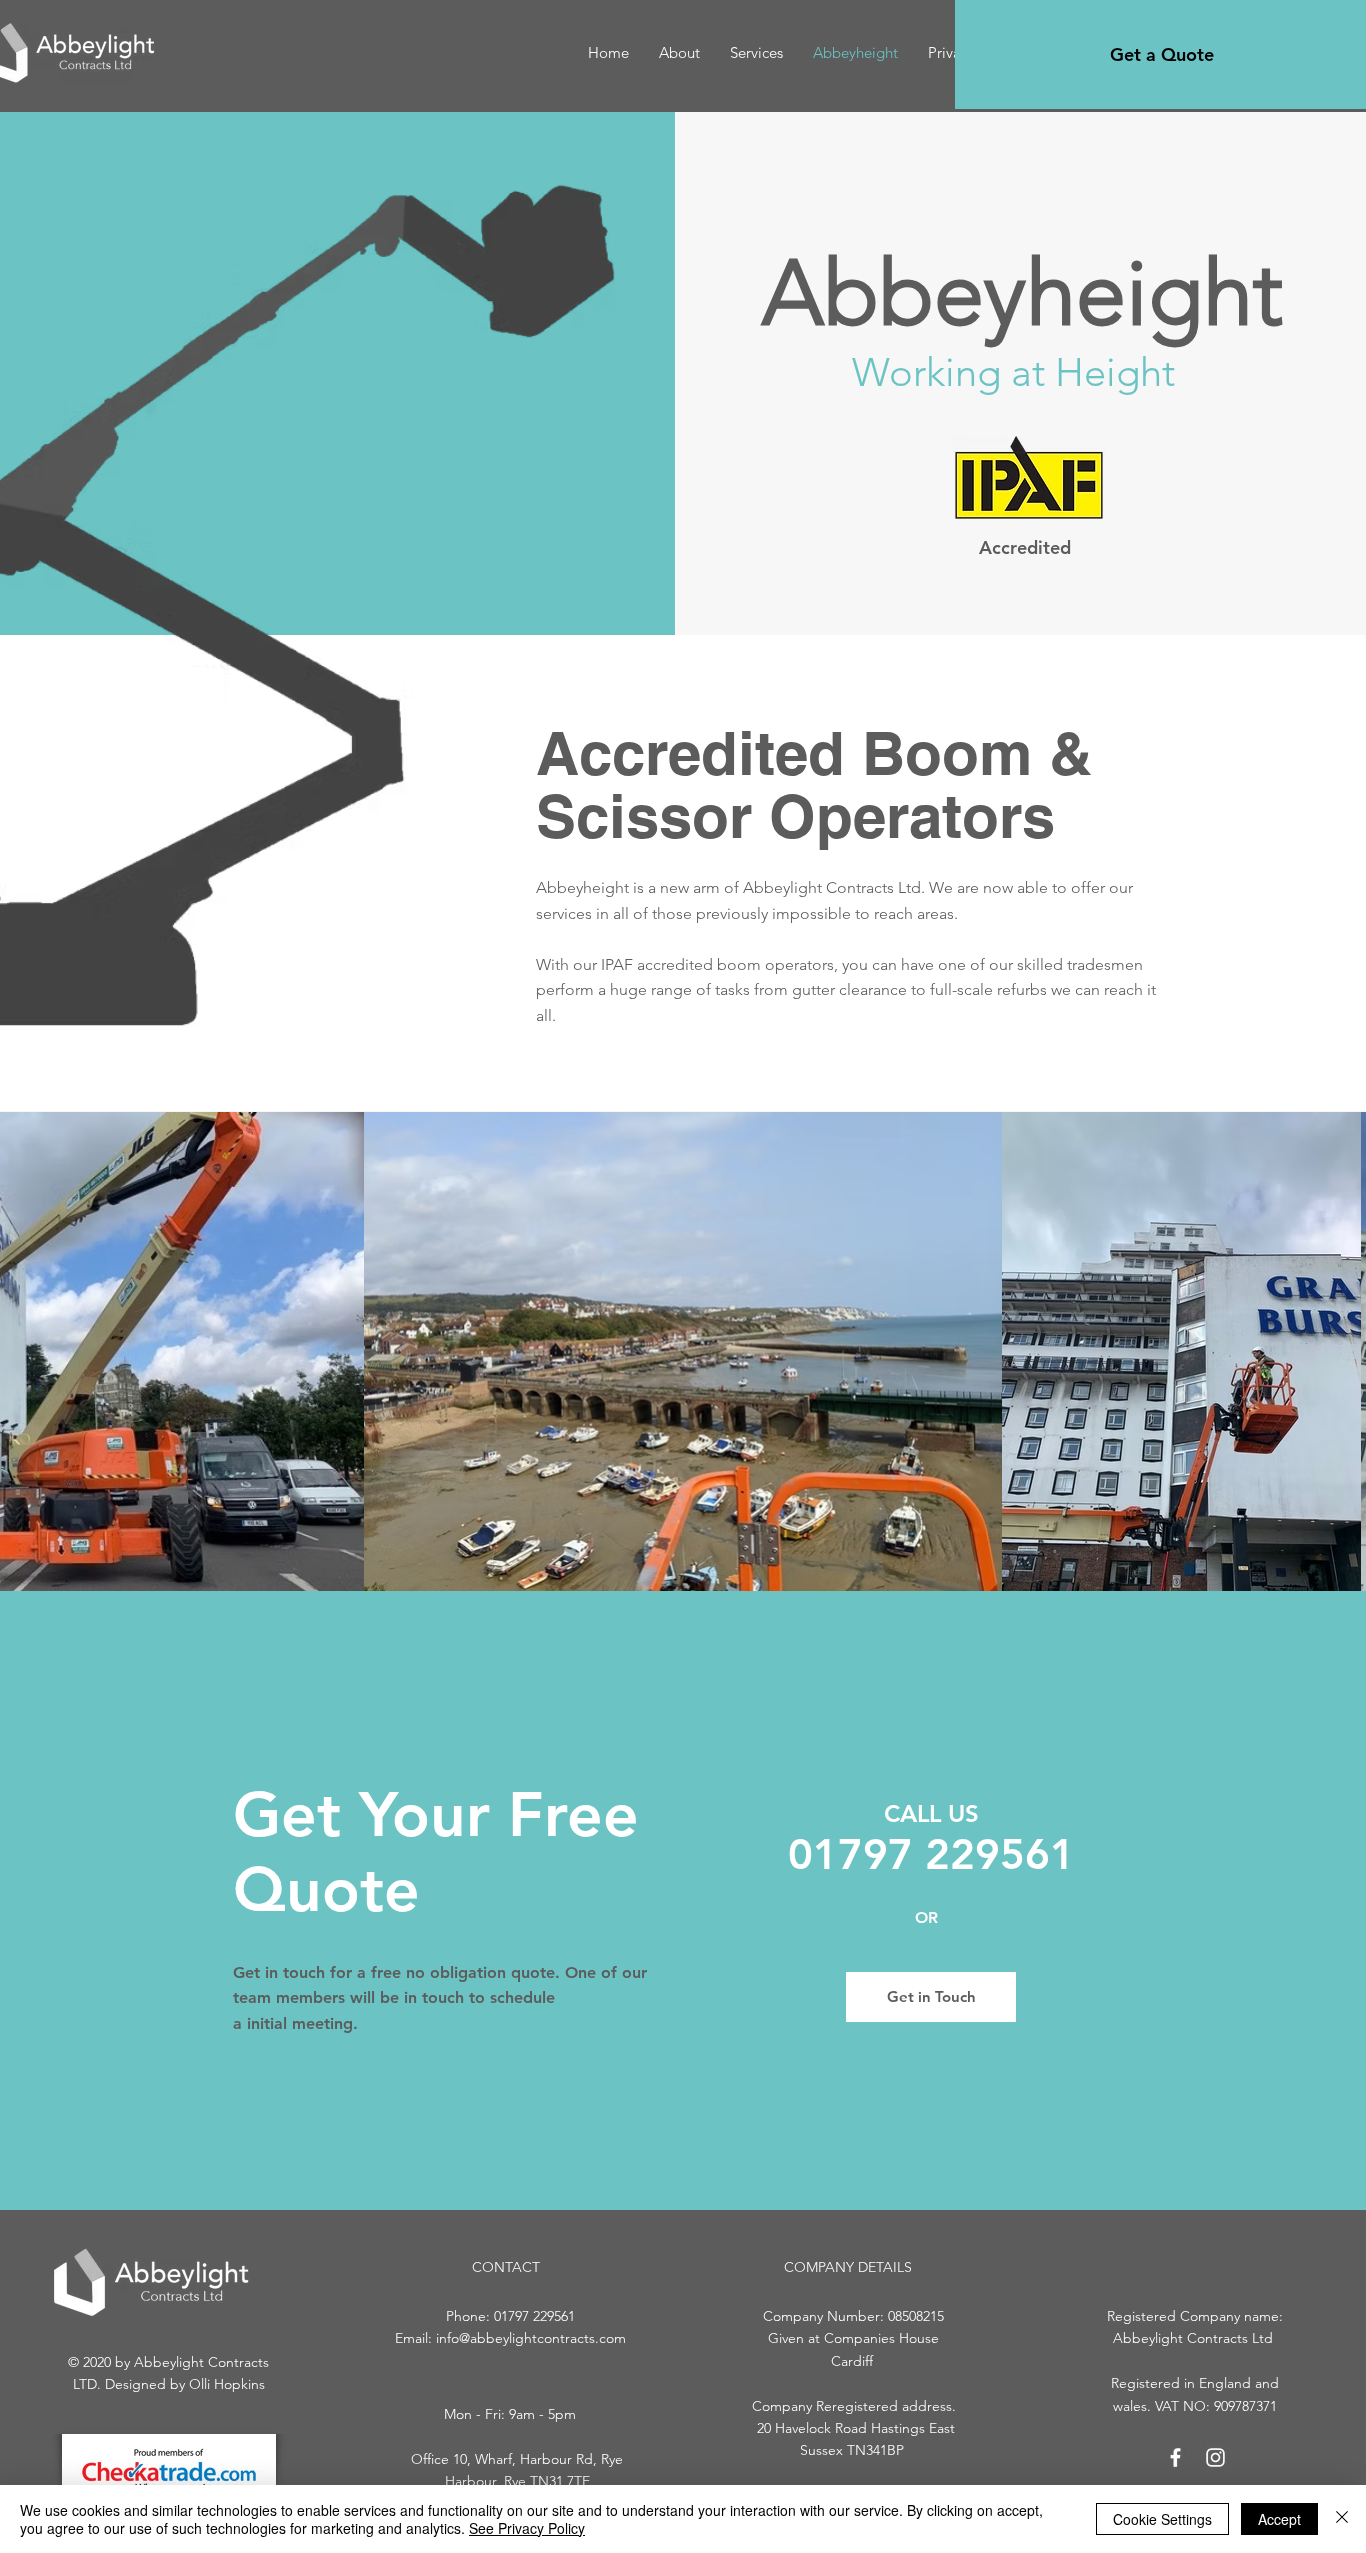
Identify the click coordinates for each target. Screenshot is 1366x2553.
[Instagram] (1215, 2457)
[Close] (1342, 2519)
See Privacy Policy (527, 2528)
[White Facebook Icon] (1175, 2457)
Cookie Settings (1162, 2519)
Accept (1279, 2519)
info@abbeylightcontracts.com (531, 2338)
